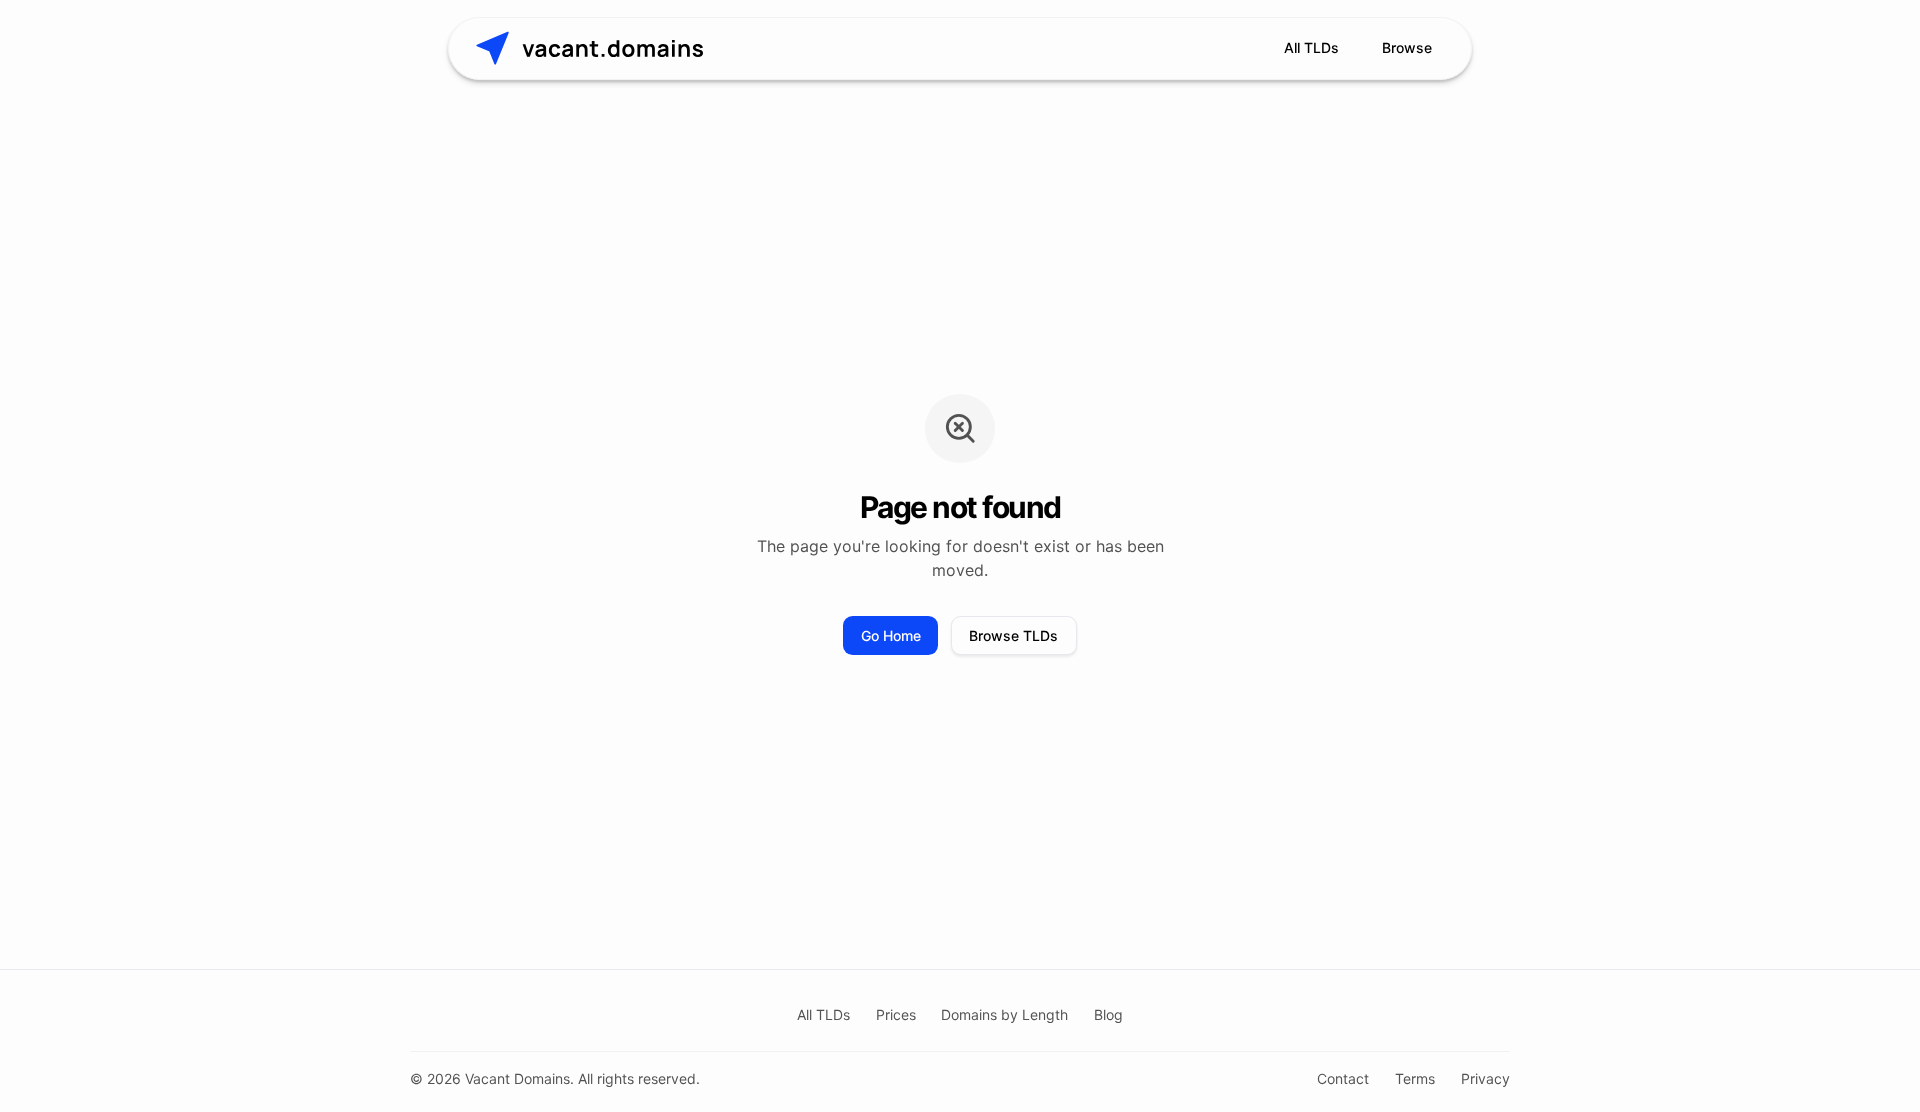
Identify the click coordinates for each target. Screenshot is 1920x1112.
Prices (896, 1014)
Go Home (891, 635)
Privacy (1485, 1078)
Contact (1343, 1078)
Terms (1415, 1078)
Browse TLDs (1013, 635)
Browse (1407, 47)
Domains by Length (1004, 1014)
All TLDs (1311, 47)
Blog (1108, 1014)
